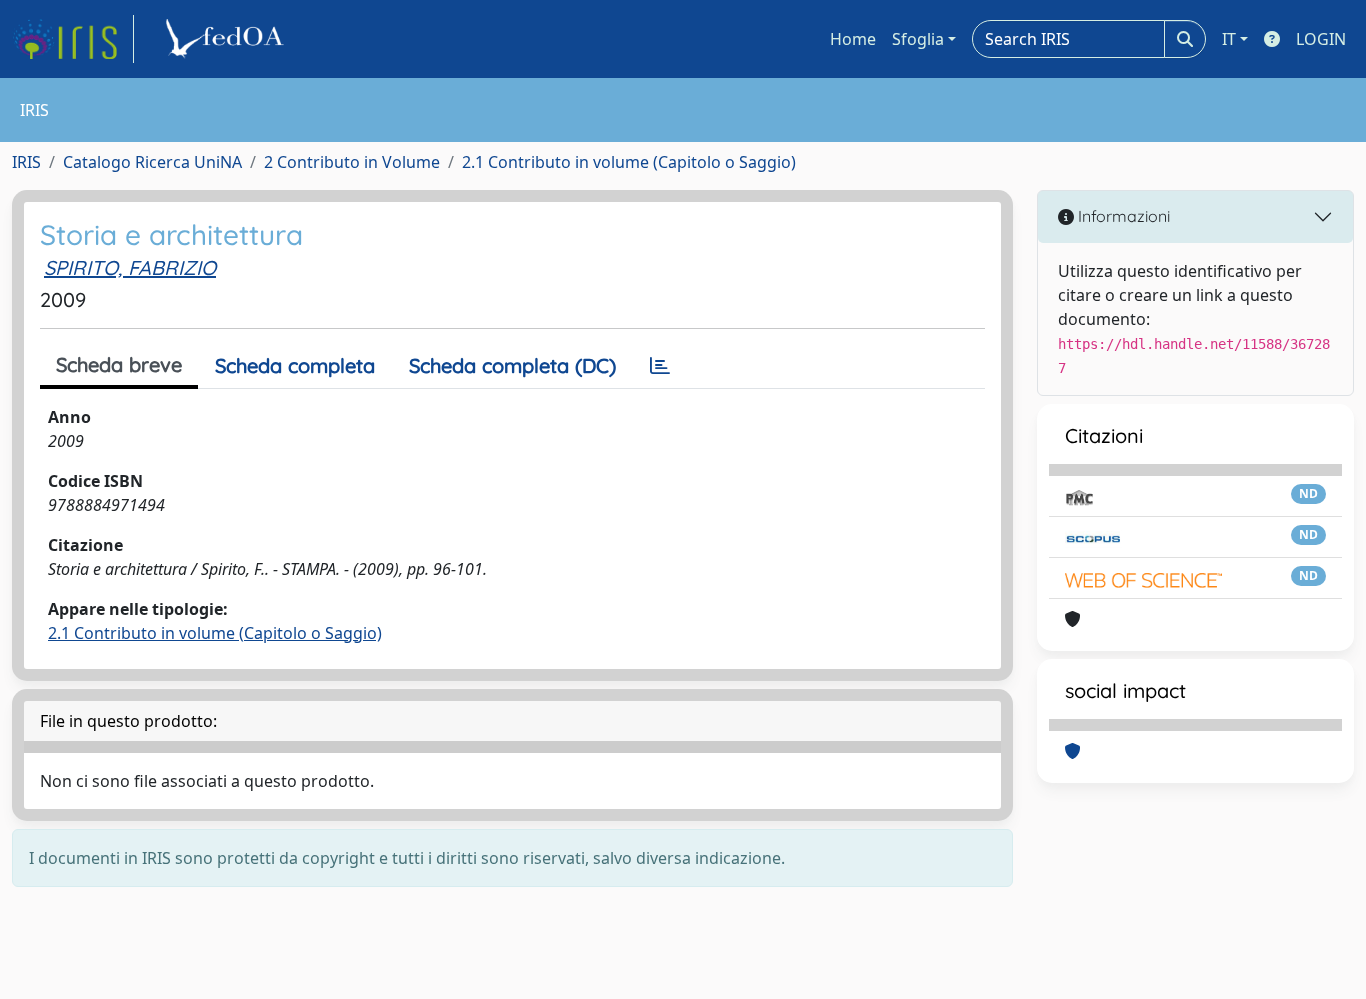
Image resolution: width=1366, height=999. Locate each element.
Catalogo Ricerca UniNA (152, 162)
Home (853, 39)
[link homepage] (73, 39)
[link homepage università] (228, 39)
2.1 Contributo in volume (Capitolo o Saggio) (629, 162)
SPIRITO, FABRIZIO (130, 267)
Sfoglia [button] (918, 39)
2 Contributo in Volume (352, 162)
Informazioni (1122, 216)
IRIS (26, 162)
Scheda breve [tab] (119, 364)
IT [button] (1229, 39)
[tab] (660, 366)
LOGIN (1321, 39)
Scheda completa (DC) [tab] (512, 365)
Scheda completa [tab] (295, 365)
